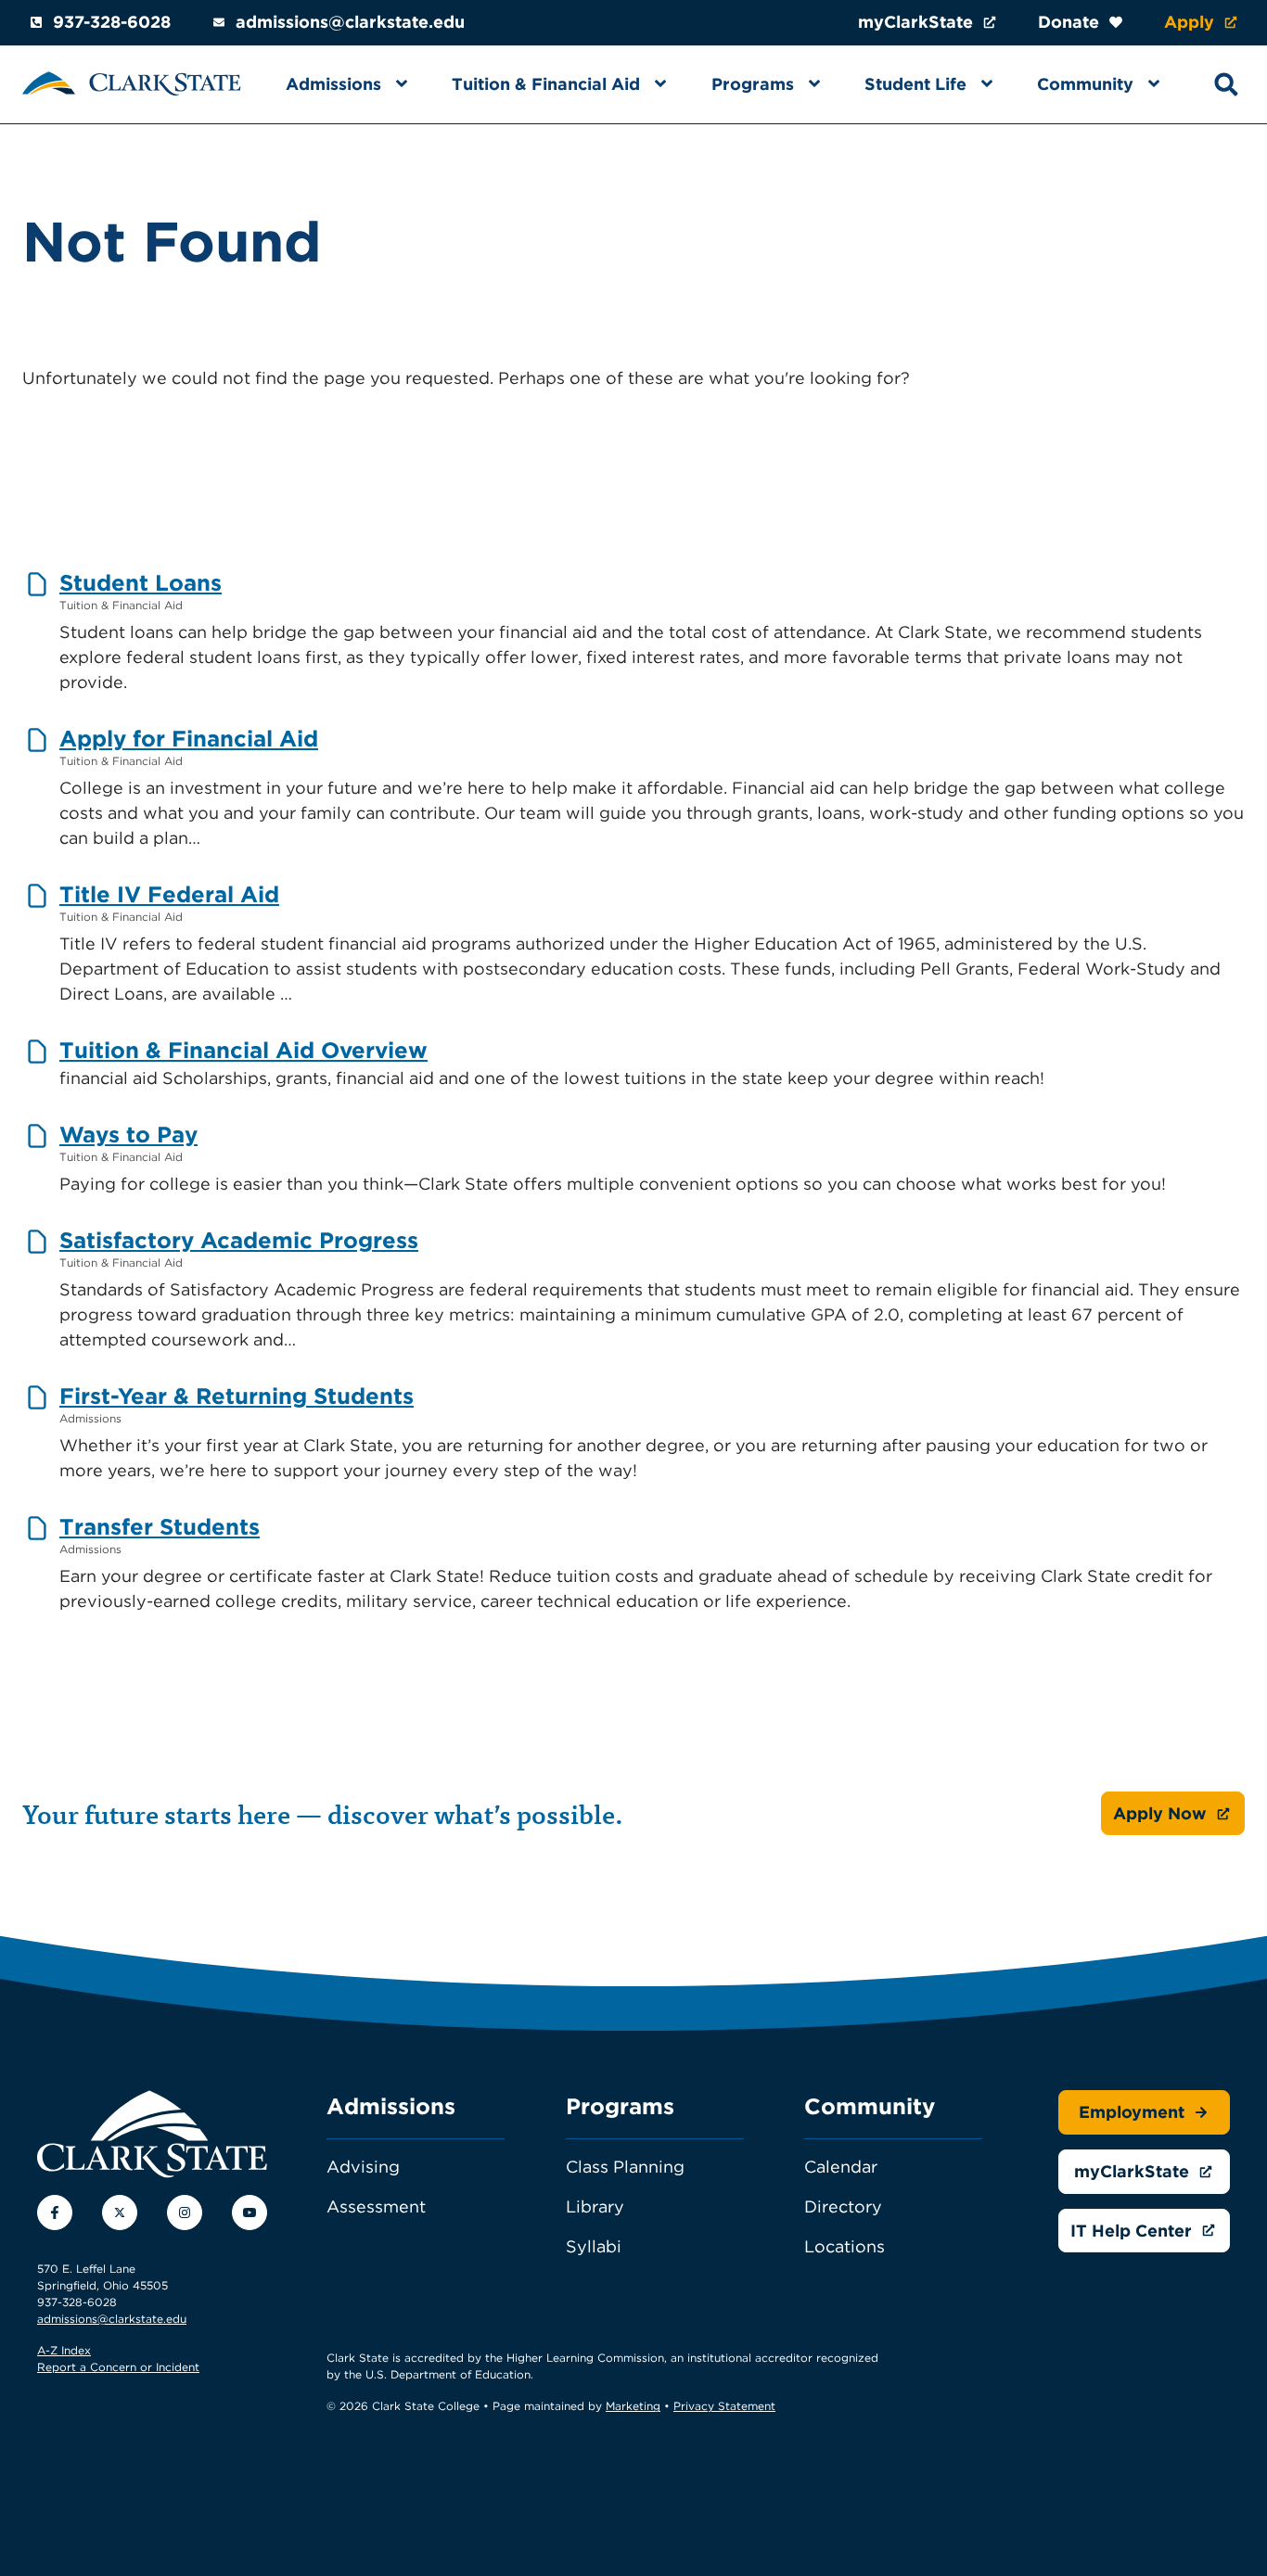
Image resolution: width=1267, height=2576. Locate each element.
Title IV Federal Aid (169, 894)
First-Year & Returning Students (237, 1396)
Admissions (333, 84)
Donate (1069, 22)
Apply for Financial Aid (189, 739)
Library (595, 2206)
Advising (363, 2167)
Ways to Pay (128, 1135)
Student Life (915, 84)
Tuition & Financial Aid (546, 84)
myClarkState (915, 22)
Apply (1189, 22)
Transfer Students (160, 1527)
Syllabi (594, 2246)
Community (1085, 84)
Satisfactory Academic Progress (239, 1240)
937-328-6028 (112, 22)
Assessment (376, 2206)
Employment (1132, 2112)
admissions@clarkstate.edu (350, 22)
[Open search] (1226, 84)
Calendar (841, 2167)
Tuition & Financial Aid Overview (243, 1050)
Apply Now (1160, 1813)
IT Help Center (1131, 2231)
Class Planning (625, 2167)
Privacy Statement (724, 2406)
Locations (845, 2246)
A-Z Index (64, 2350)
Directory (843, 2206)
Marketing (633, 2406)
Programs (753, 84)
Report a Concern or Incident (118, 2367)
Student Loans (141, 583)
